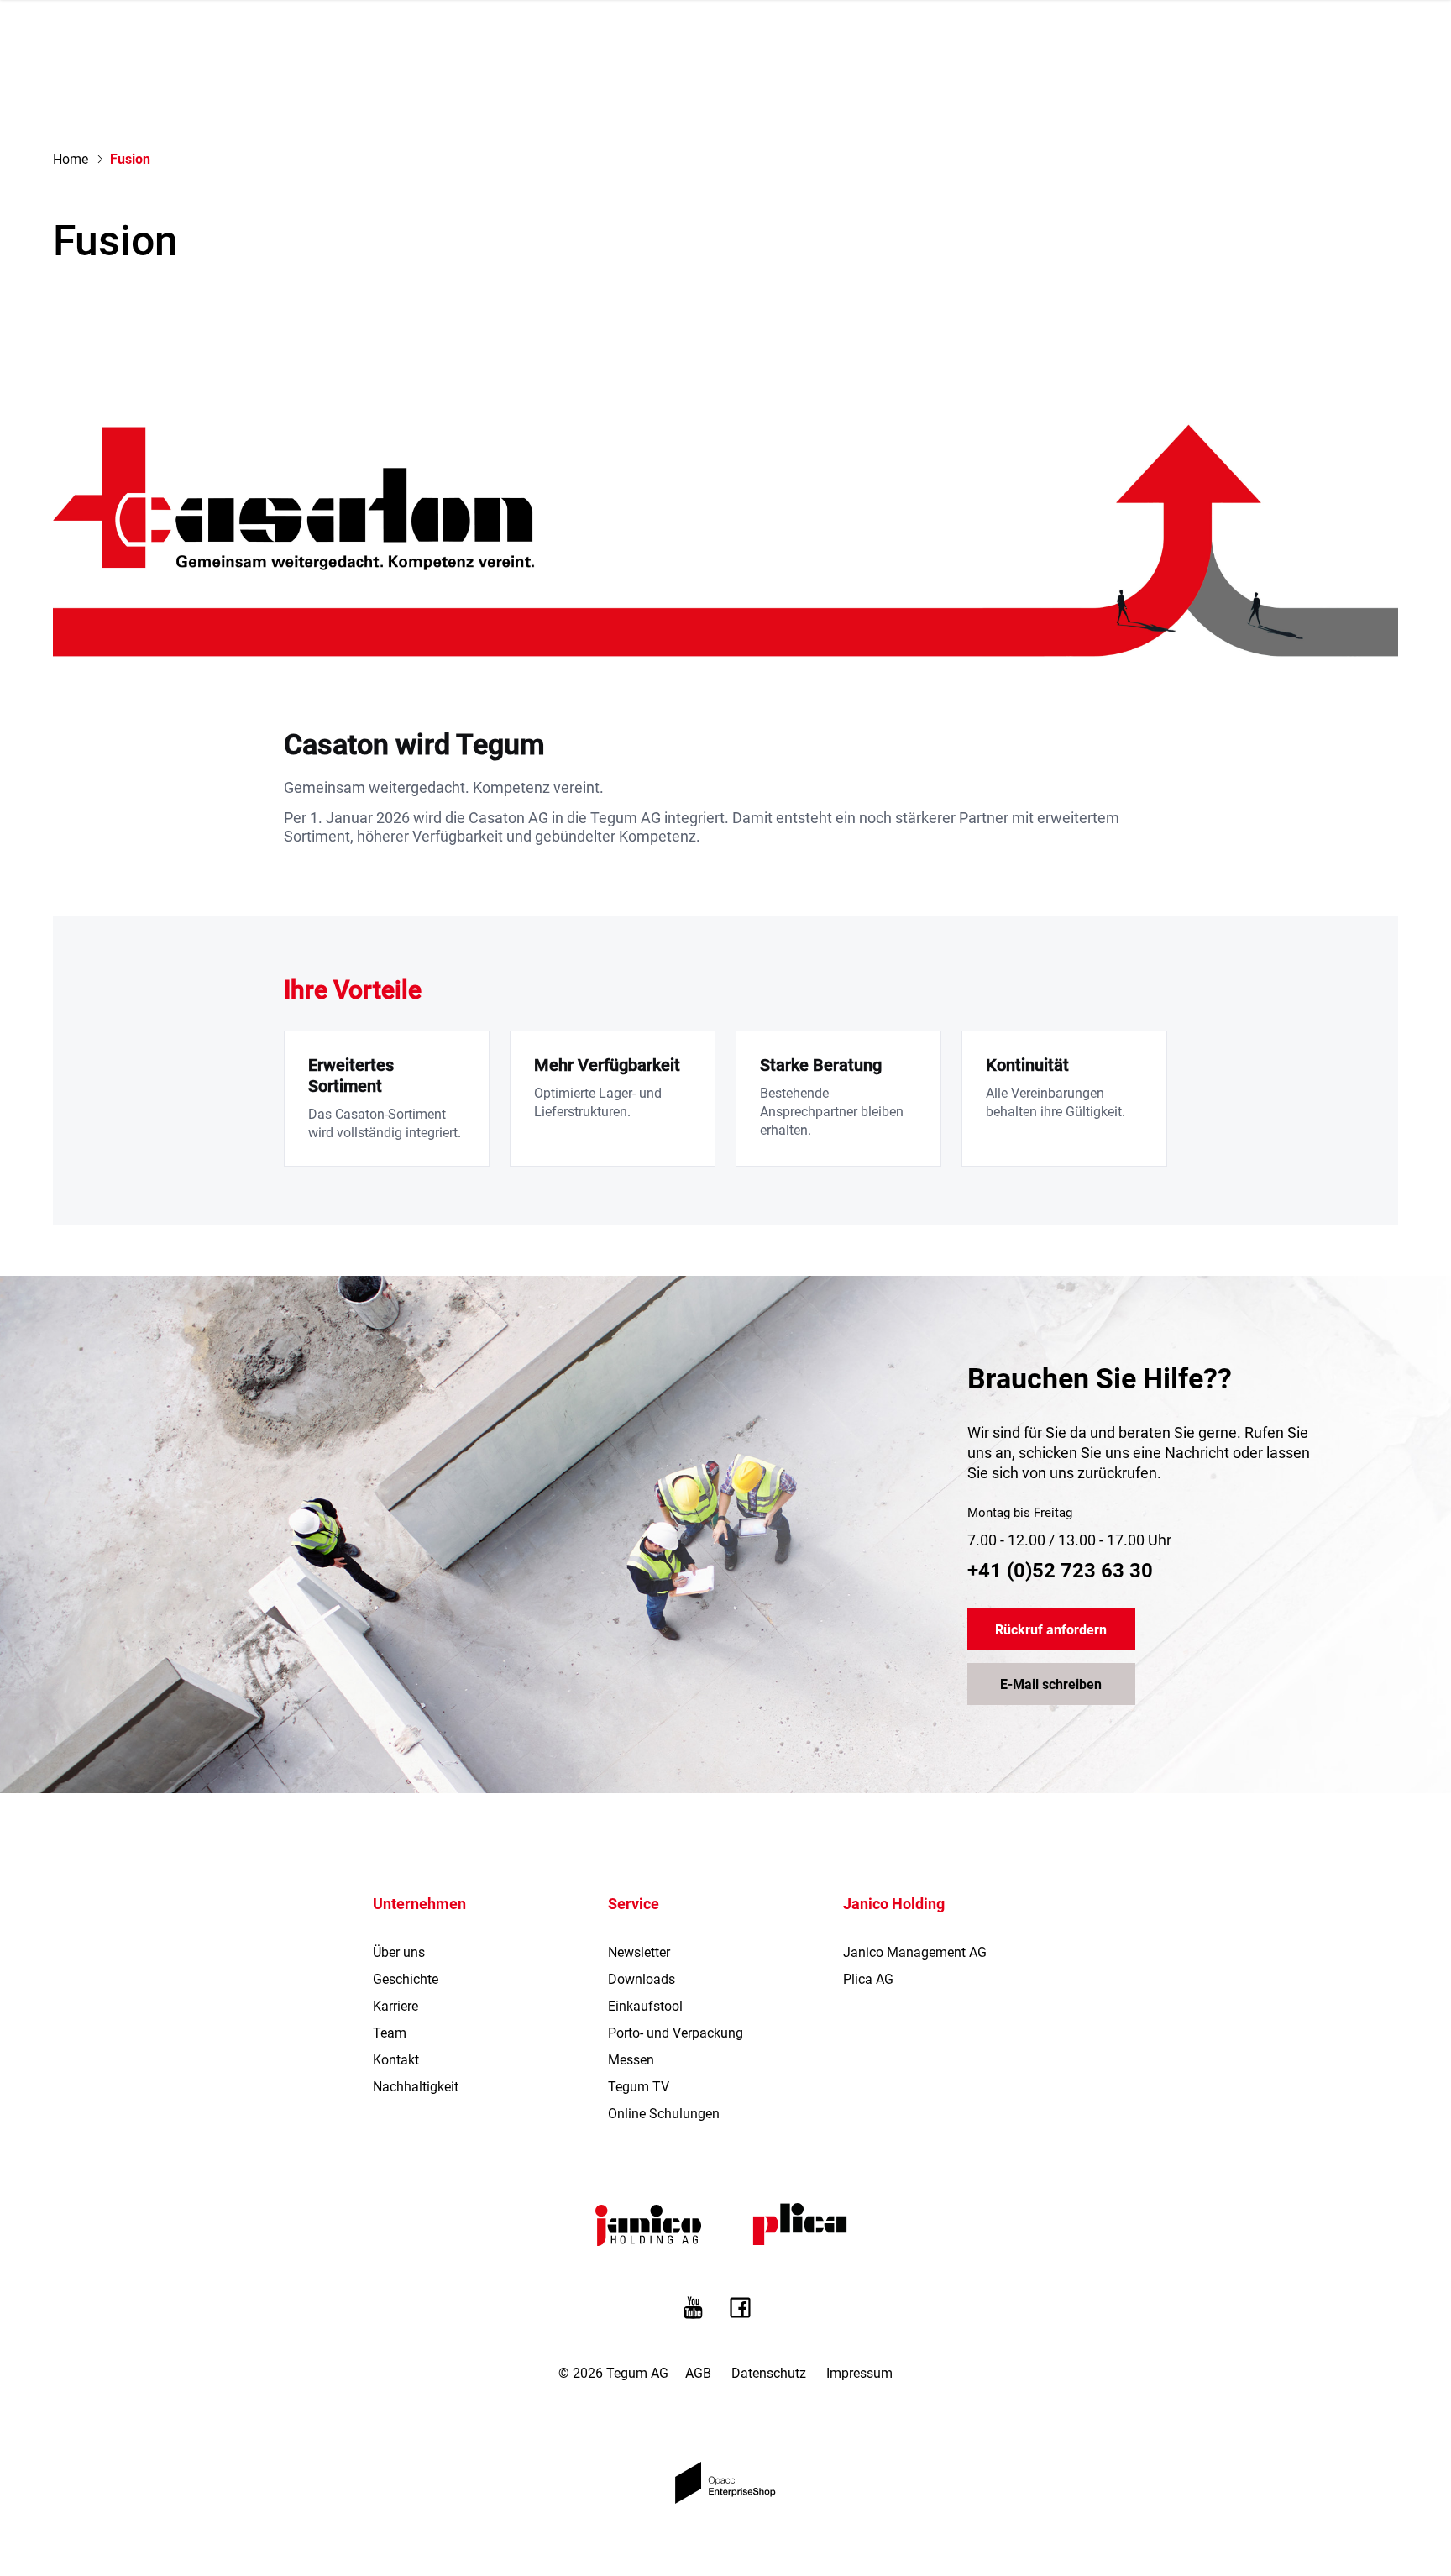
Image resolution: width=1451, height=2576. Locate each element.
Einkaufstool (645, 2006)
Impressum (859, 2373)
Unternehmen (419, 1904)
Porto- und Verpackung (676, 2033)
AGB (698, 2373)
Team (390, 2033)
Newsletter (639, 1952)
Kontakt (396, 2060)
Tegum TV (639, 2087)
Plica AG (868, 1979)
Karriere (395, 2006)
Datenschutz (769, 2373)
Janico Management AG (915, 1952)
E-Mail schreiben (1051, 1684)
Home (71, 159)
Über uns (399, 1952)
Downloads (642, 1979)
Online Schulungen (664, 2114)
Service (634, 1904)
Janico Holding (894, 1904)
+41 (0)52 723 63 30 (1060, 1571)
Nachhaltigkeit (416, 2087)
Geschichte (406, 1979)
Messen (631, 2060)
